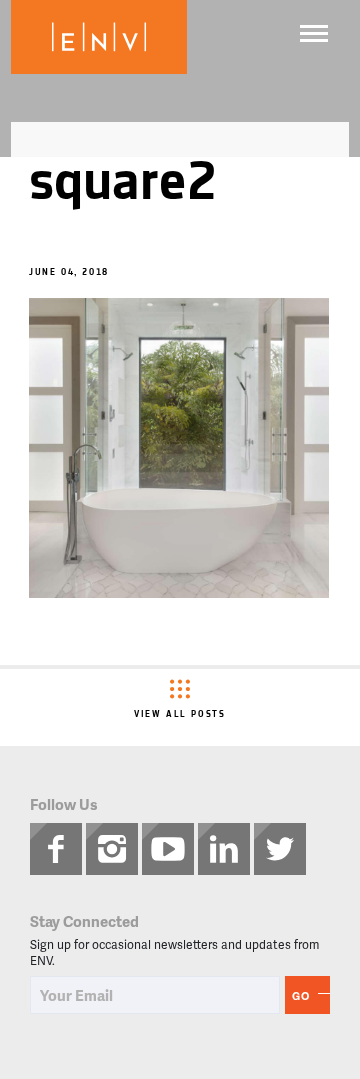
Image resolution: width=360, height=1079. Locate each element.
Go (301, 995)
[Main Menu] (314, 33)
